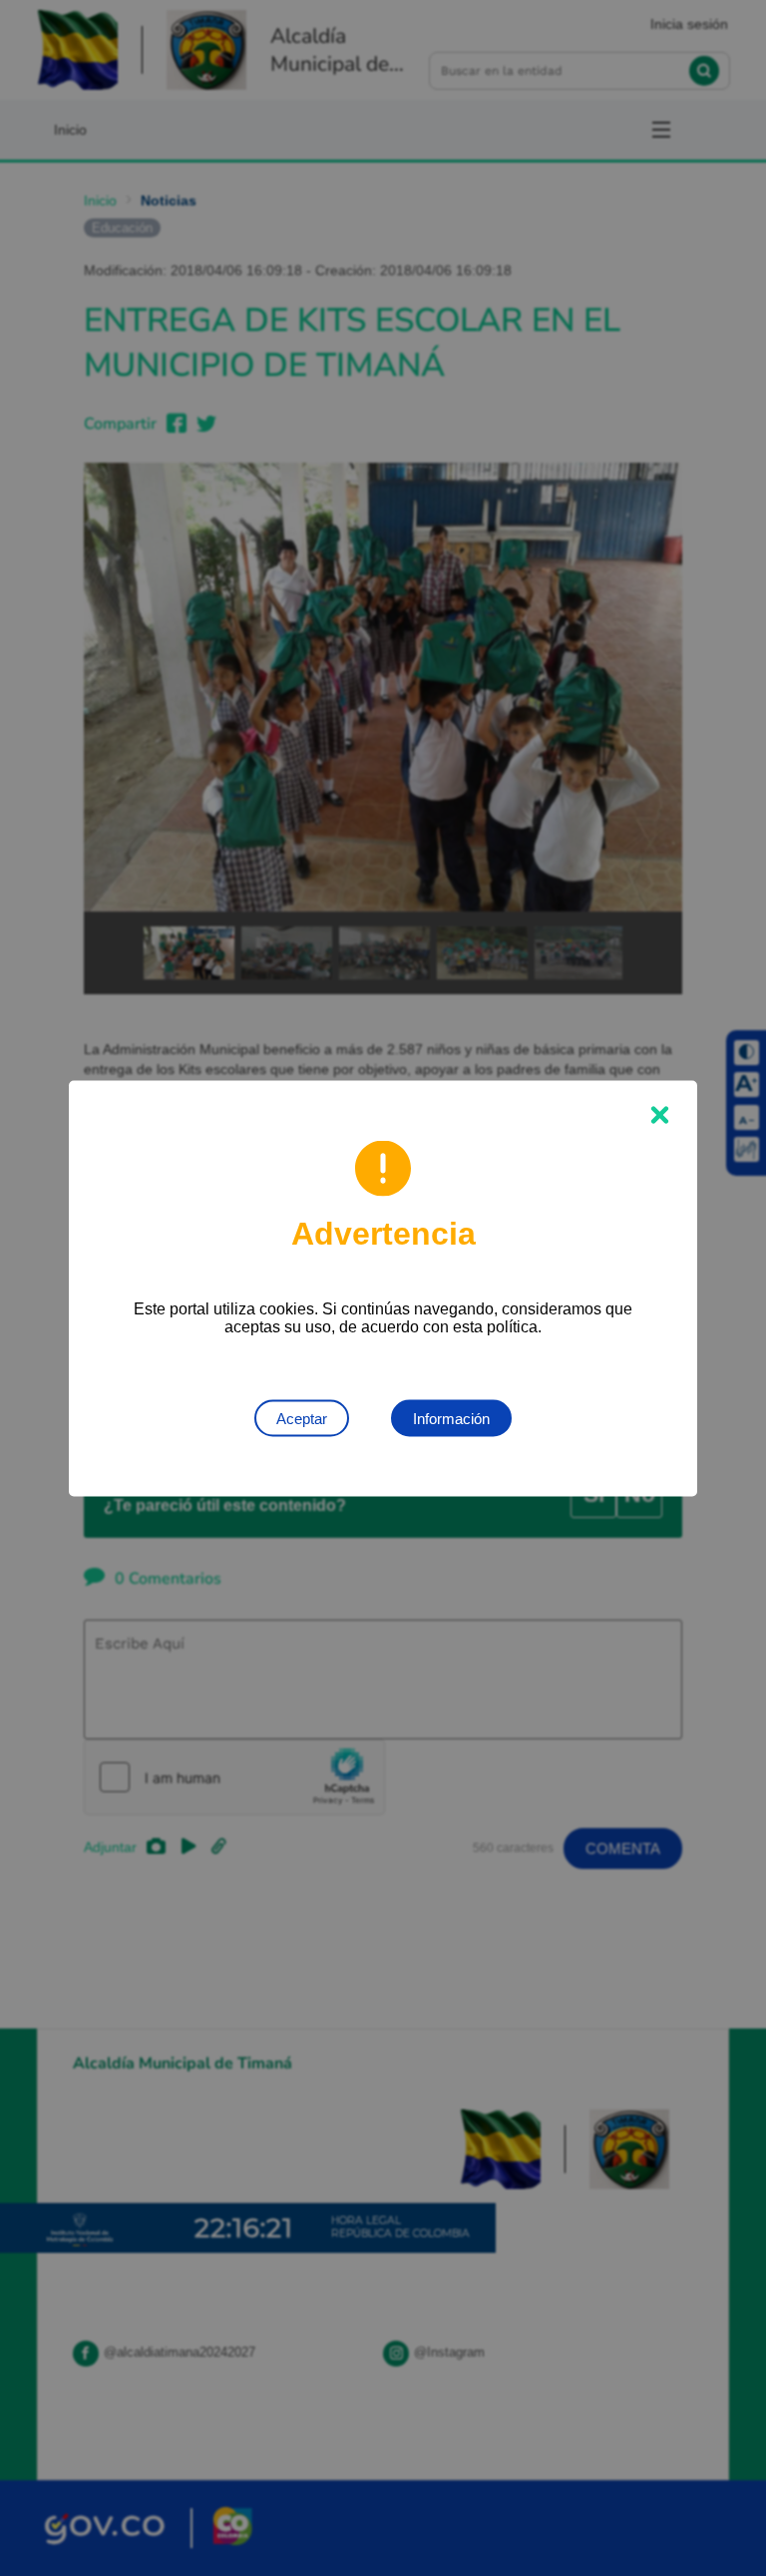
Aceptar (302, 1418)
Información (451, 1418)
